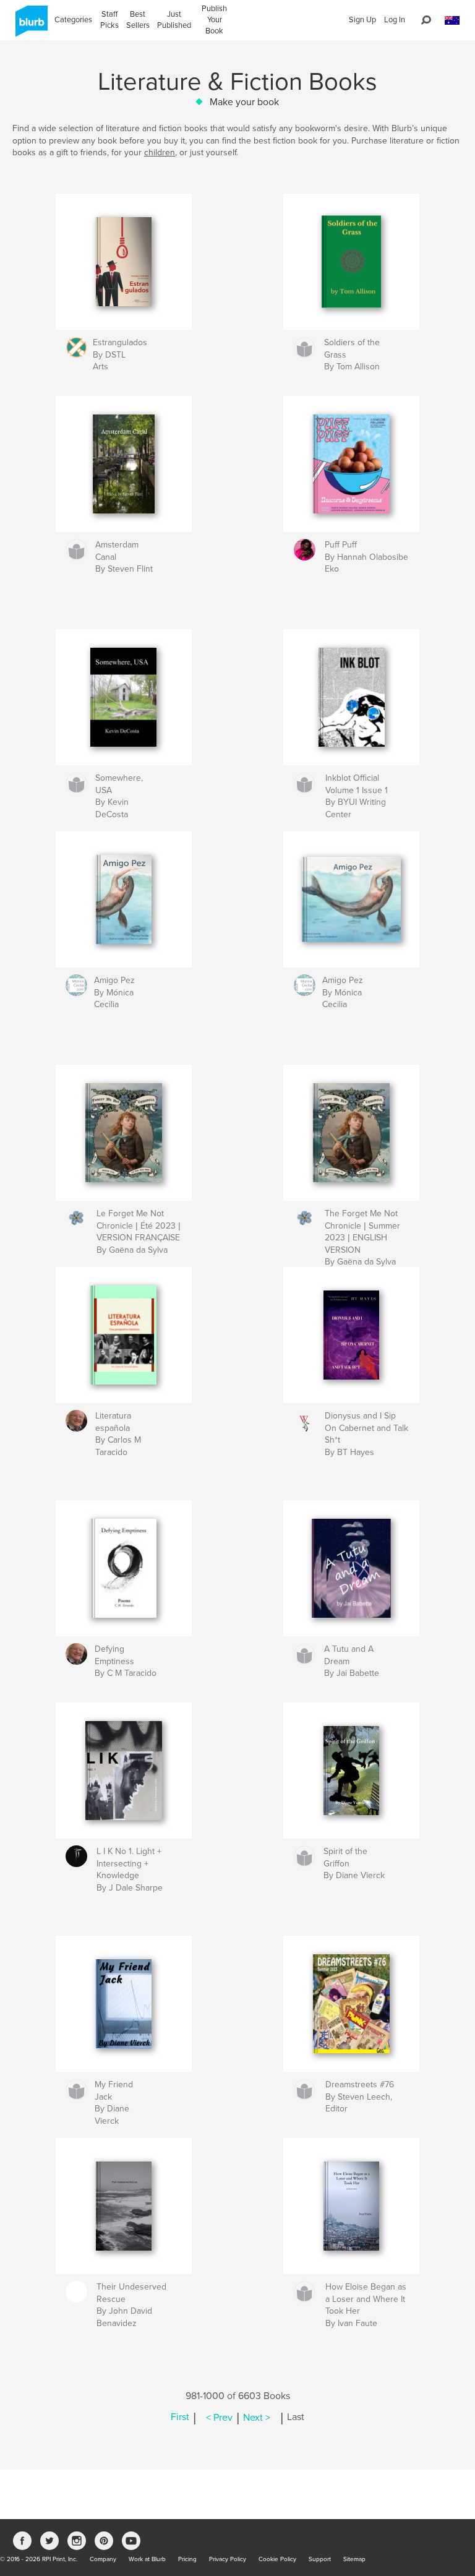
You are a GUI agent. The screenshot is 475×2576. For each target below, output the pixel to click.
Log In (395, 20)
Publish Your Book (214, 20)
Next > (257, 2418)
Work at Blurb (147, 2559)
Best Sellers (138, 20)
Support (320, 2559)
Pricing (187, 2559)
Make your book (244, 102)
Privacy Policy (228, 2559)
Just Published (174, 20)
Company (103, 2559)
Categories (73, 20)
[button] (452, 21)
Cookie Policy (277, 2559)
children (160, 152)
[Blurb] (29, 26)
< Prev (219, 2418)
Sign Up (362, 20)
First (180, 2418)
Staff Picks (109, 20)
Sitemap (354, 2559)
